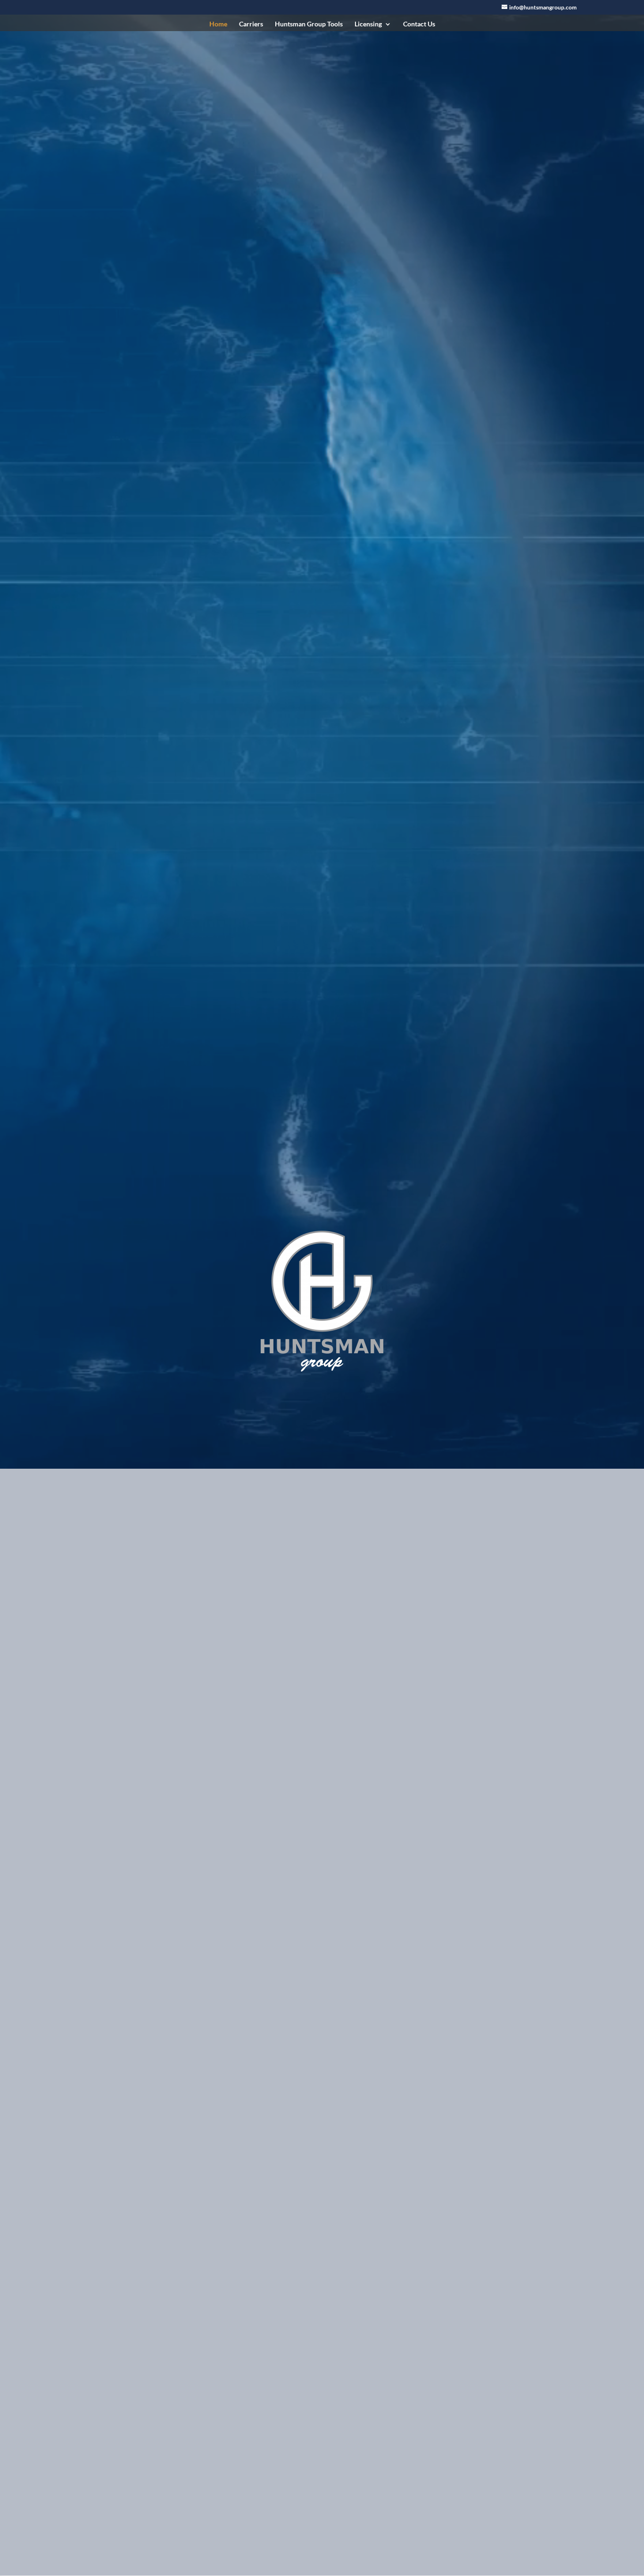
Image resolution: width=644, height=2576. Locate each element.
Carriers (251, 24)
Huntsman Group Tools (309, 24)
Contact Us (419, 24)
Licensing (368, 24)
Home (218, 24)
